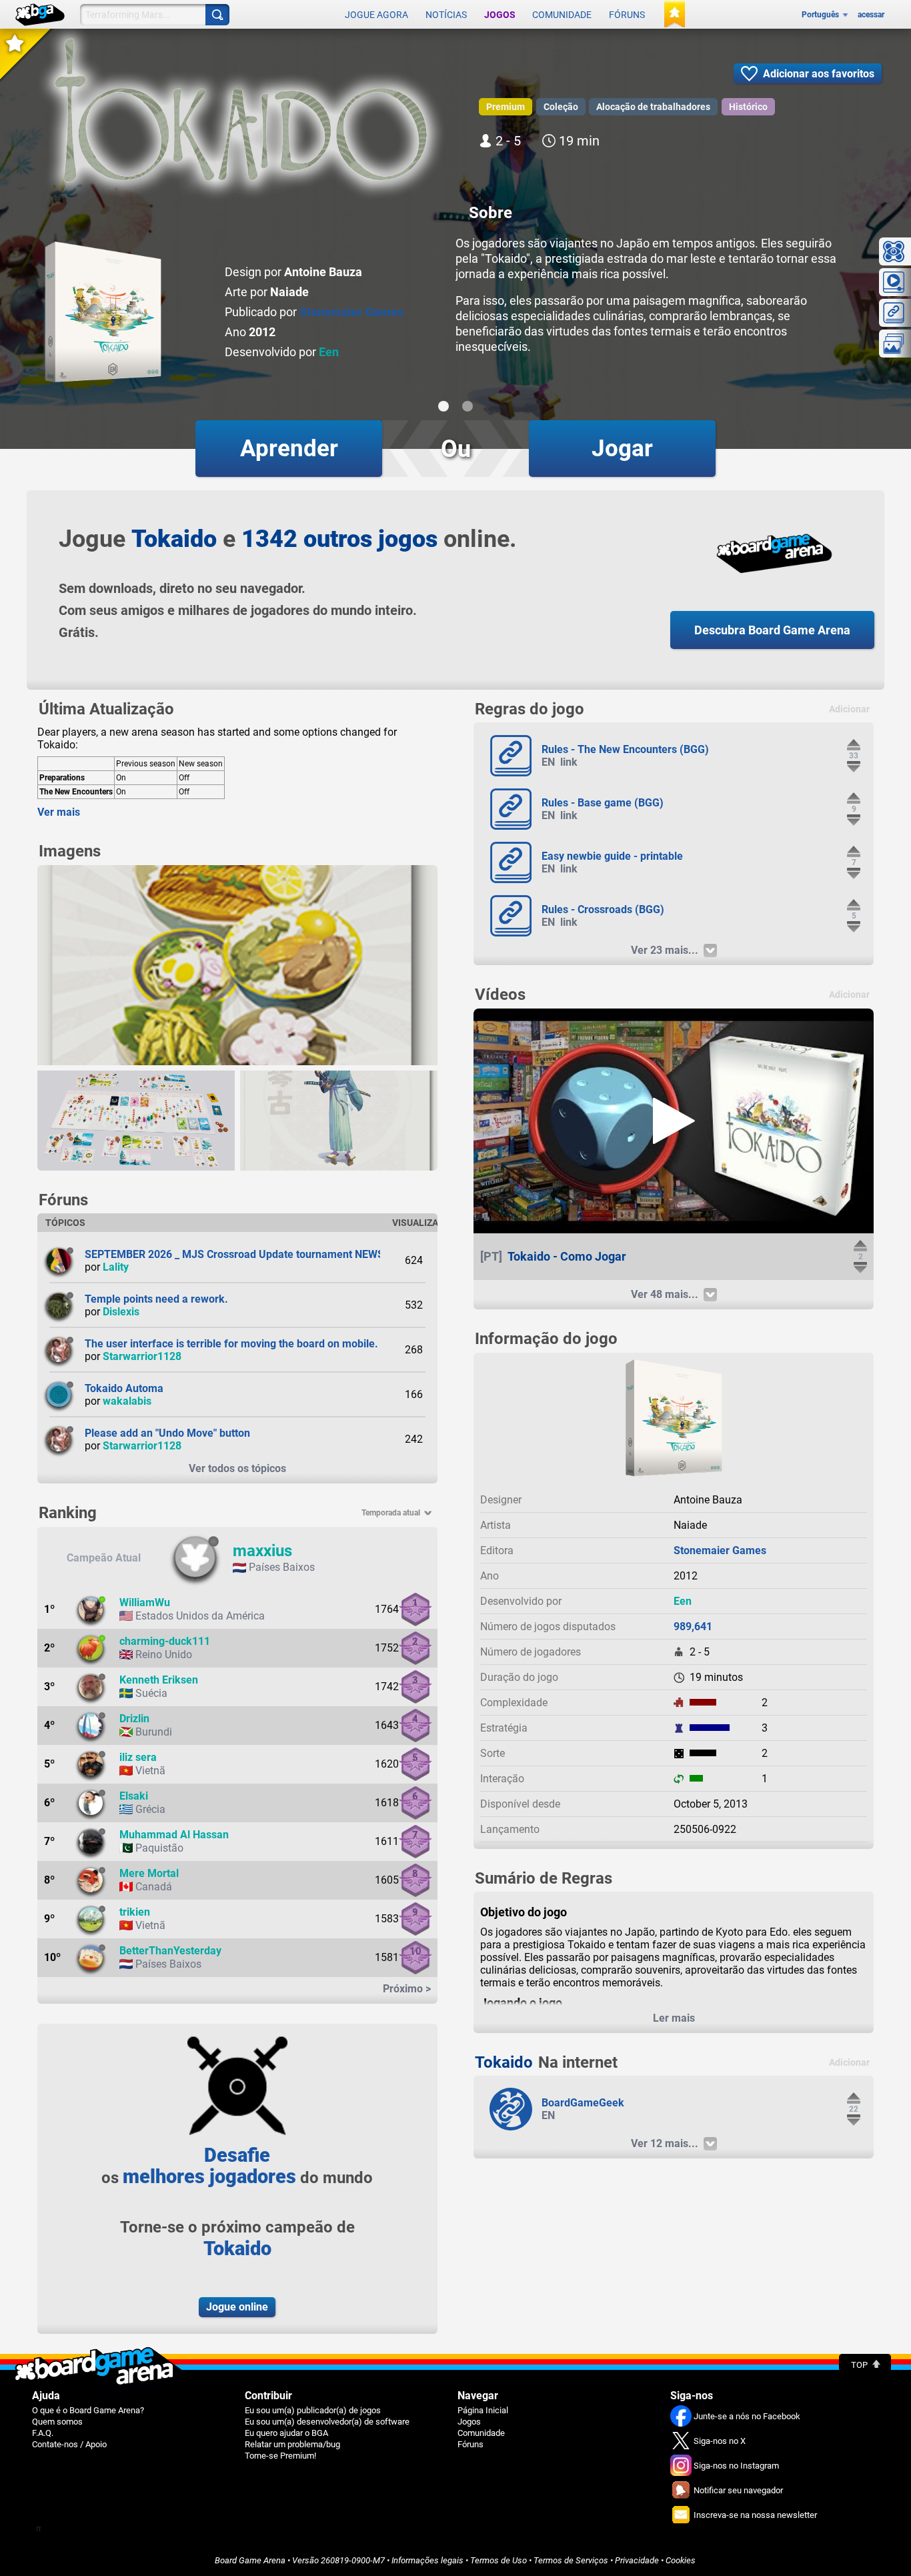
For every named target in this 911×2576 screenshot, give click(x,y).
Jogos (500, 15)
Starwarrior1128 (142, 1356)
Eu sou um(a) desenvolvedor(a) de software (327, 2422)
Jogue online (237, 2307)
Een (329, 352)
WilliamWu (145, 1602)
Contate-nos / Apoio (69, 2444)
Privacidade (637, 2560)
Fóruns (627, 15)
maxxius (262, 1551)
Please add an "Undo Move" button (167, 1433)
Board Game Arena (250, 2560)
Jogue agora (376, 15)
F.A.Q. (43, 2433)
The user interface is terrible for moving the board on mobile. (231, 1344)
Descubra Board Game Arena (772, 630)
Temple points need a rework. (156, 1299)
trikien (135, 1912)
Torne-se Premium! (280, 2456)
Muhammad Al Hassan (174, 1835)
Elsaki (134, 1796)
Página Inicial (483, 2410)
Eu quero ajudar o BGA (286, 2433)
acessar (871, 15)
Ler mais (674, 2018)
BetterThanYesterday (170, 1951)
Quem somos (57, 2422)
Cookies (681, 2560)
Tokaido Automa (124, 1388)
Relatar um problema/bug (292, 2444)
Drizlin (134, 1719)
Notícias (446, 15)
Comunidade (562, 15)
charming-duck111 (165, 1641)
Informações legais (427, 2560)
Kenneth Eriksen (159, 1680)
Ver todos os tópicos (237, 1468)
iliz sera (138, 1757)
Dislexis (121, 1312)
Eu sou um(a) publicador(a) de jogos (313, 2410)
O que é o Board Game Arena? (88, 2410)
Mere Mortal (149, 1873)
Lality (116, 1267)
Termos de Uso (499, 2560)
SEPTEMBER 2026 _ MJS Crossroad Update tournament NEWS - (238, 1254)
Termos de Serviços (571, 2560)
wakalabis (127, 1401)
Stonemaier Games (351, 312)
